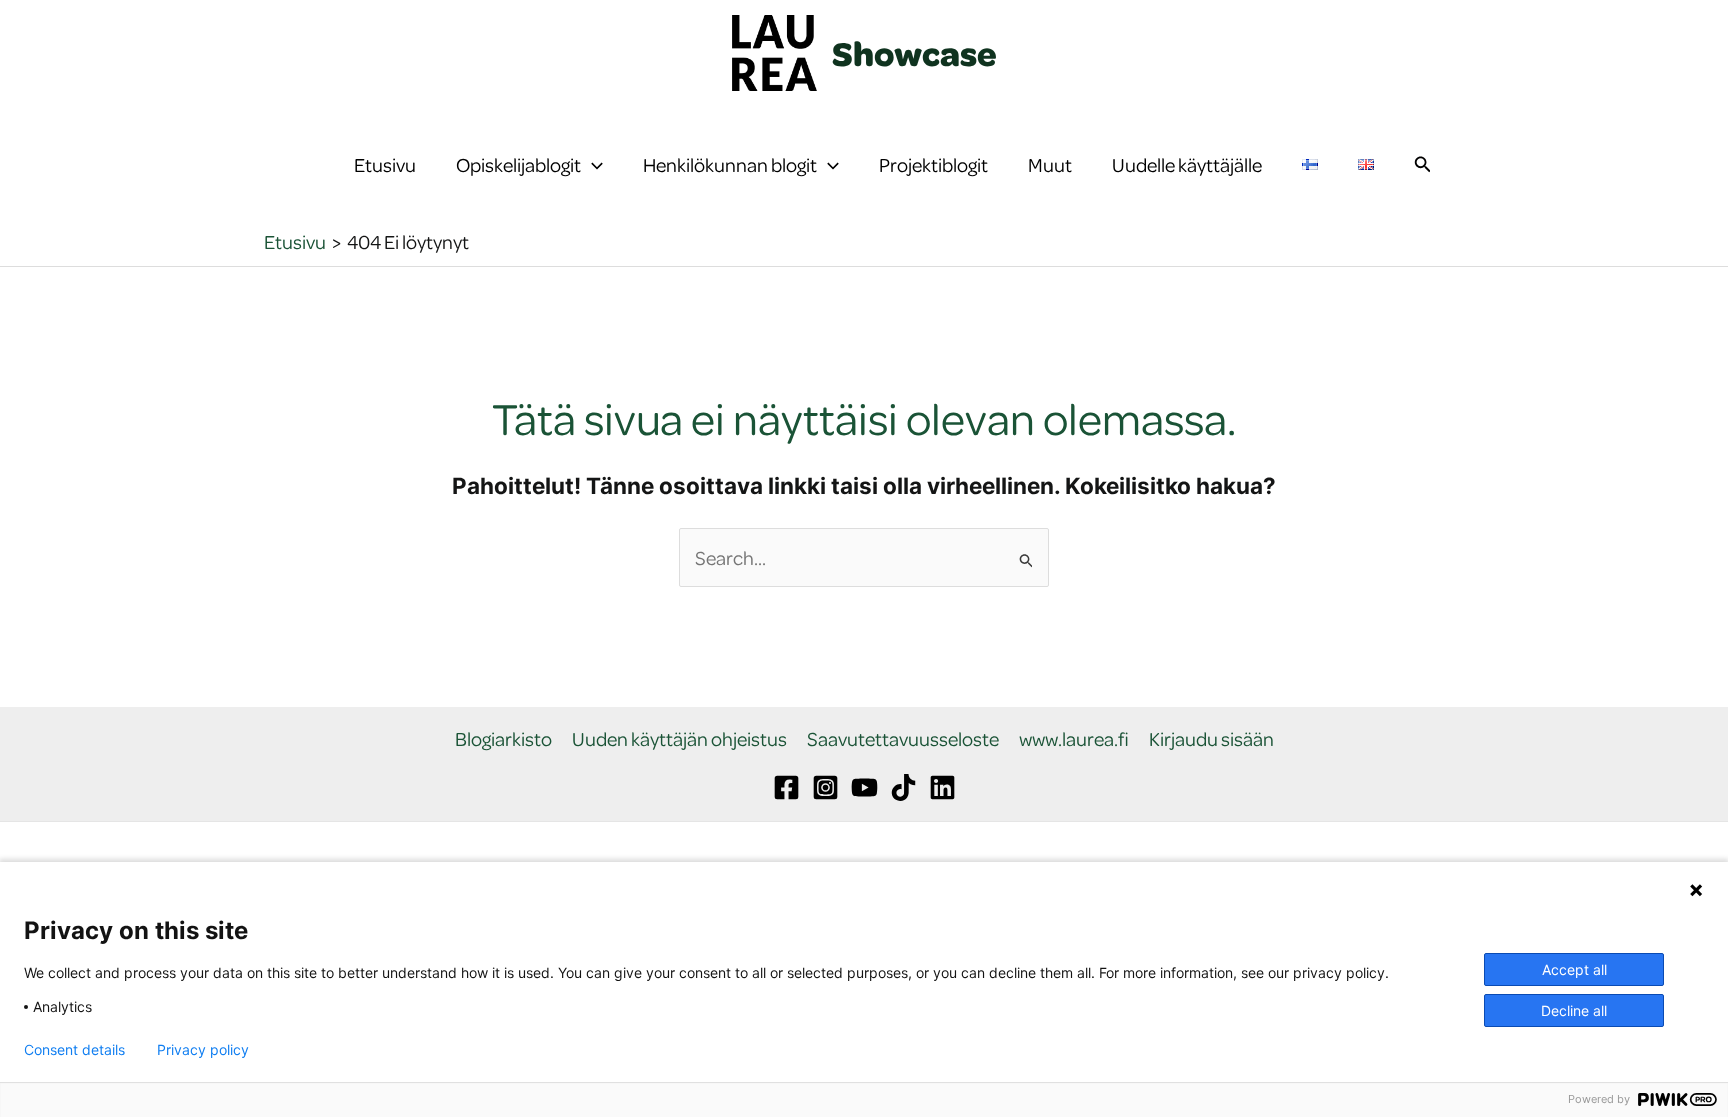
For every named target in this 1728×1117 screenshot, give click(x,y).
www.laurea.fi (1074, 739)
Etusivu (385, 164)
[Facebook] (786, 787)
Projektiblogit (933, 164)
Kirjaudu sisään (1211, 739)
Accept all (1574, 969)
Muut (1050, 164)
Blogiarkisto (503, 739)
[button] (592, 165)
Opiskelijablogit (518, 164)
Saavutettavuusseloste (903, 739)
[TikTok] (903, 787)
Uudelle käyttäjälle (1187, 164)
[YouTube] (864, 787)
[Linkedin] (942, 787)
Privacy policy (203, 1050)
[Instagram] (825, 787)
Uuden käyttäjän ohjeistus (679, 739)
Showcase (914, 53)
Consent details (74, 1050)
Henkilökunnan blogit (730, 164)
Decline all (1574, 1010)
